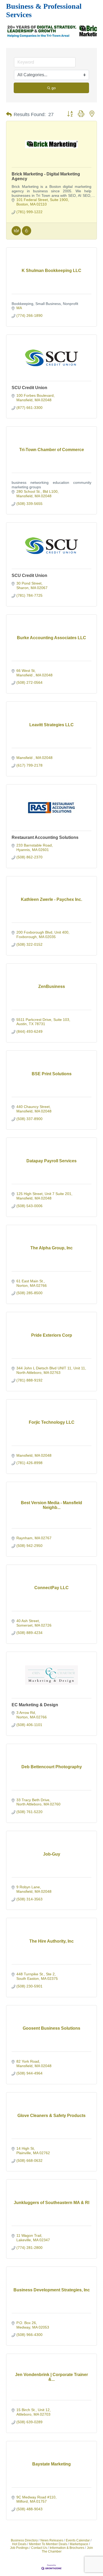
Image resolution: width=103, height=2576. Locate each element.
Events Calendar (78, 2540)
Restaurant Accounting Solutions (45, 837)
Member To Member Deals (48, 2544)
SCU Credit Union (29, 388)
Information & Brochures (67, 2548)
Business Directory (24, 2540)
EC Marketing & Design (35, 1705)
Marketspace (79, 2544)
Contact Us (39, 2548)
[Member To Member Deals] (16, 234)
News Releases (52, 2540)
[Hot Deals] (27, 234)
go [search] (54, 88)
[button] (9, 114)
